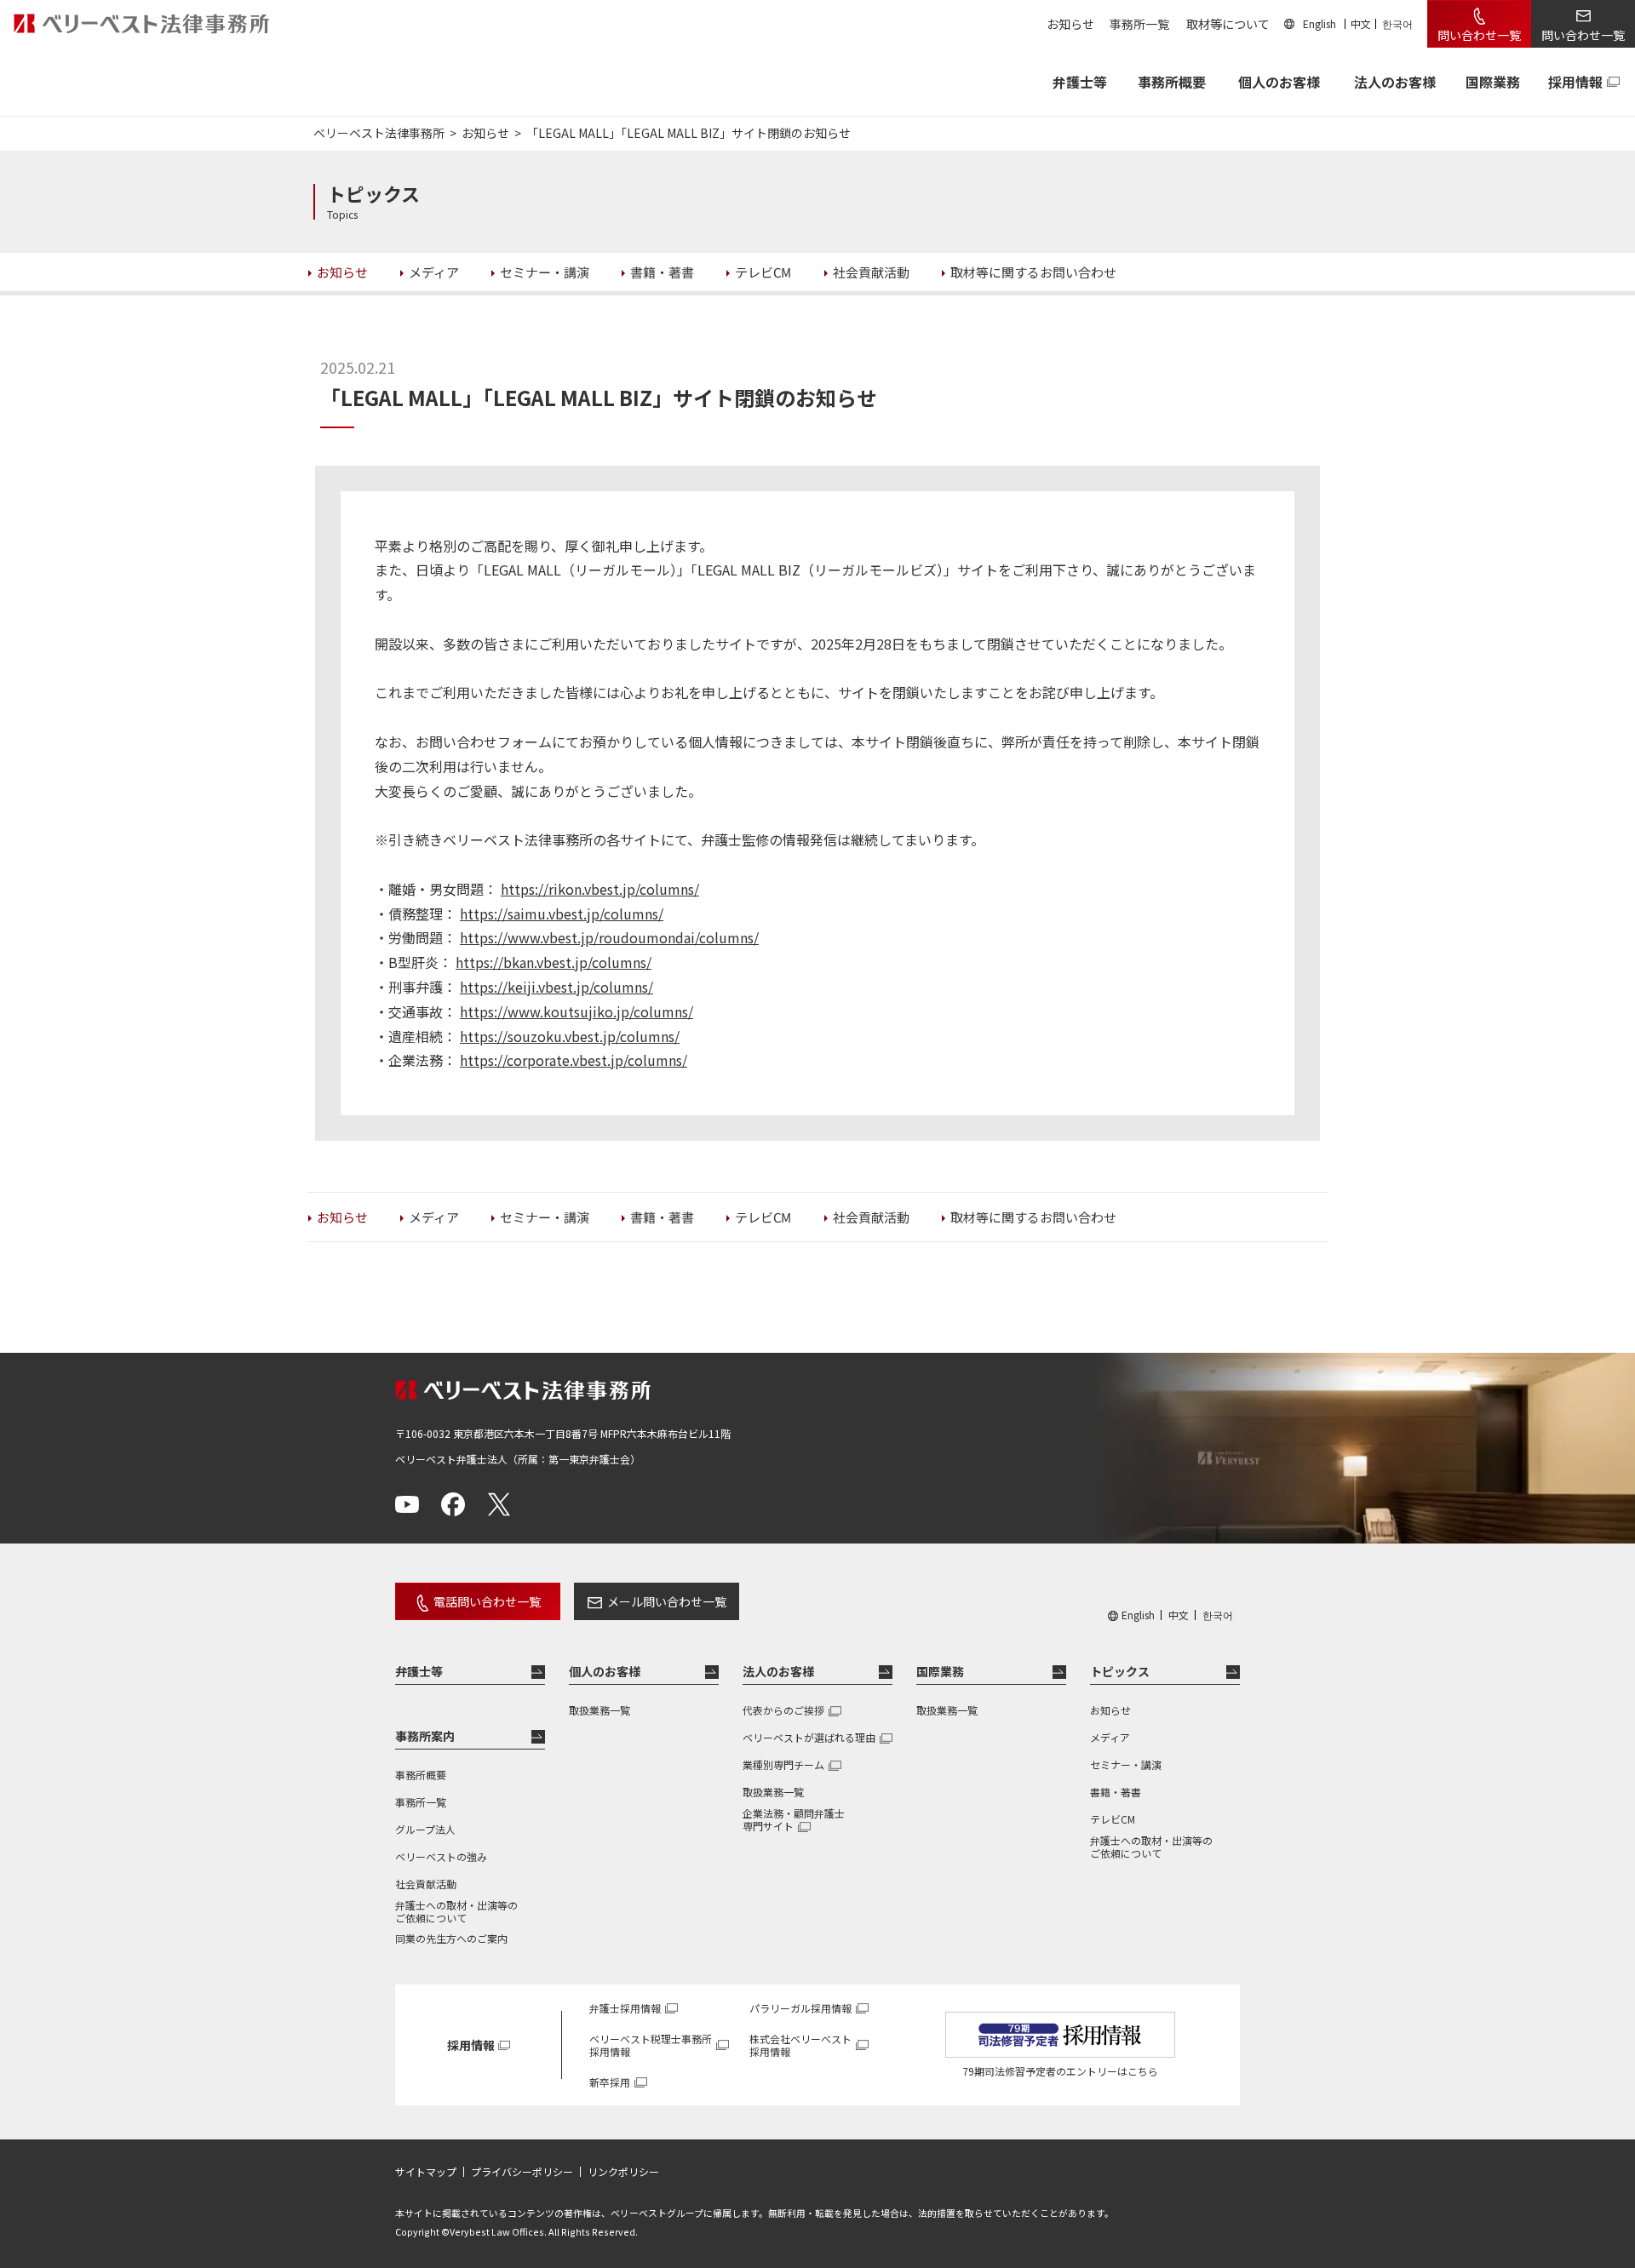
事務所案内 (425, 1736)
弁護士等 (419, 1671)
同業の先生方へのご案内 (451, 1938)
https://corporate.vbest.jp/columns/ (574, 1060)
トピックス (1120, 1671)
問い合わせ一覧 (1479, 35)
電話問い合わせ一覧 (487, 1601)
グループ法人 (425, 1829)
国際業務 (1493, 82)
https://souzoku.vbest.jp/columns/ (570, 1036)
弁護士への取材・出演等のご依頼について (456, 1911)
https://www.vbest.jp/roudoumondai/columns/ (609, 937)
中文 (1361, 23)
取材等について (1228, 24)
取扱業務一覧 (599, 1710)
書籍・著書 (1116, 1792)
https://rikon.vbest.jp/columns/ (600, 889)
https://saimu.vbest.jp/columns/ (562, 913)
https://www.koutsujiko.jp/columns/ (577, 1011)
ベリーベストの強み (441, 1856)
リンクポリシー (623, 2172)
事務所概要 (1172, 82)
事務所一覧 (1139, 24)
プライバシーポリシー (522, 2172)
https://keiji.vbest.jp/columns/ (556, 987)
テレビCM (1113, 1819)
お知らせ (1070, 24)
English (1319, 23)
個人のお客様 (1279, 82)
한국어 (1397, 23)
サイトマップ (426, 2172)
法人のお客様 (1395, 82)
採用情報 (1575, 82)
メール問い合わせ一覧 (667, 1601)
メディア (1110, 1737)
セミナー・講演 (1126, 1764)
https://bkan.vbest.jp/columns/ (554, 962)
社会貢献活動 (426, 1884)
